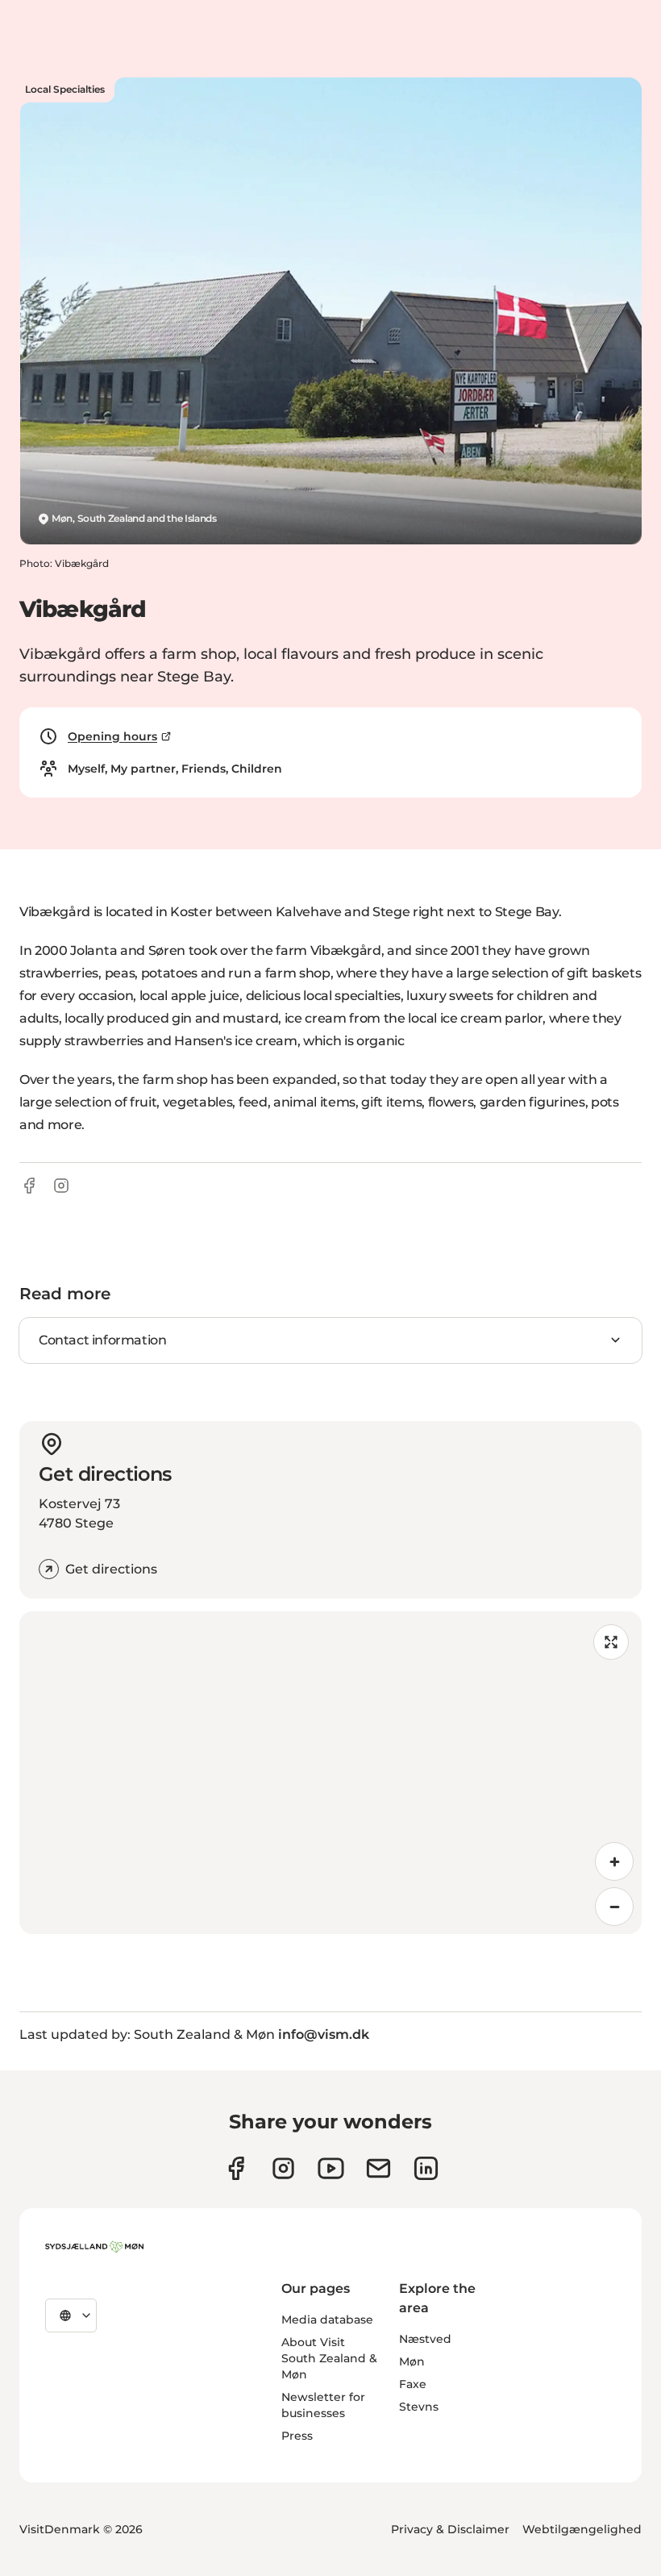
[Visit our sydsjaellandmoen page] (236, 2168)
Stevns (419, 2407)
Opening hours (112, 736)
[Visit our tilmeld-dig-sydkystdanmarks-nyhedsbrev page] (378, 2168)
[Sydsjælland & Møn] (94, 2247)
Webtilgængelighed (582, 2529)
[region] (330, 1773)
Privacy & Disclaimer (450, 2529)
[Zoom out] (614, 1907)
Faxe (413, 2384)
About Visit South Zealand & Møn (329, 2358)
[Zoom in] (614, 1861)
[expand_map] (611, 1642)
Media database (327, 2320)
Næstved (425, 2339)
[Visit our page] (283, 2168)
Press (297, 2436)
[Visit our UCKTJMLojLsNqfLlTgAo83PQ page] (331, 2168)
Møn (412, 2361)
